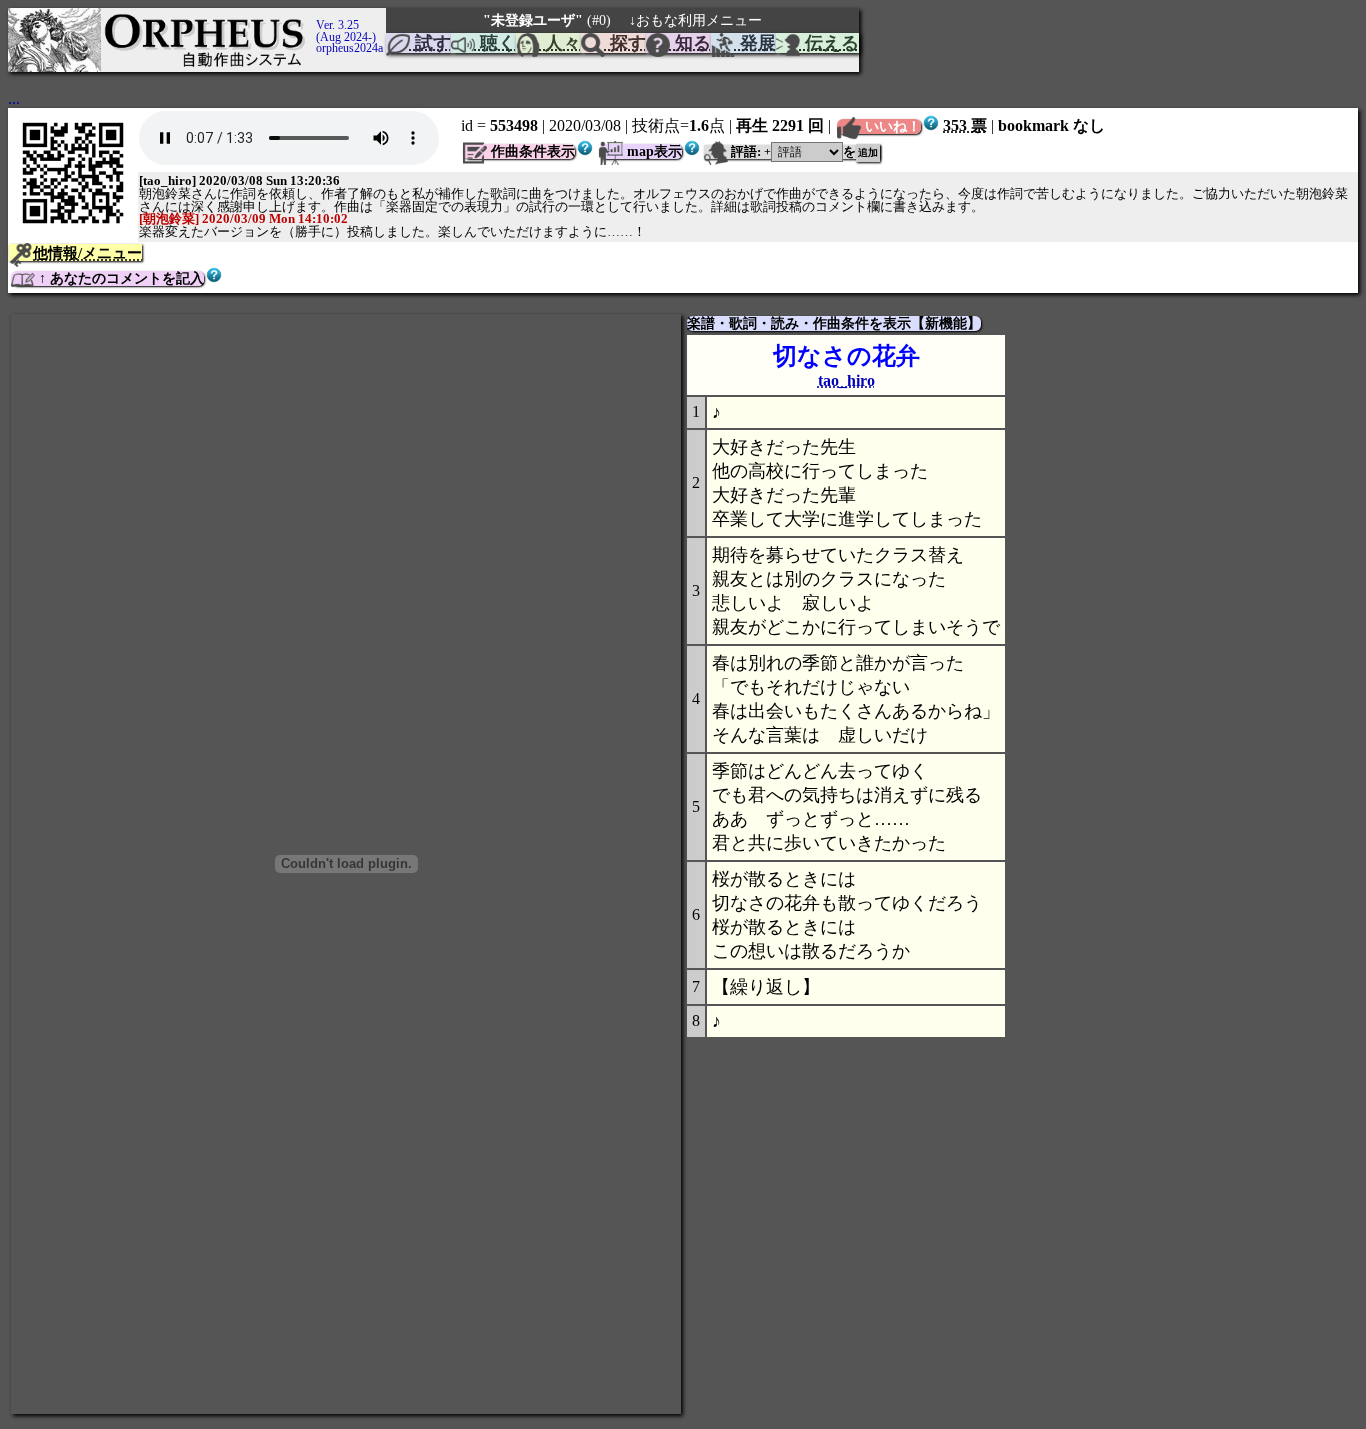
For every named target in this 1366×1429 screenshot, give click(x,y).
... (14, 98)
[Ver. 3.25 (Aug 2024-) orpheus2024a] (313, 17)
